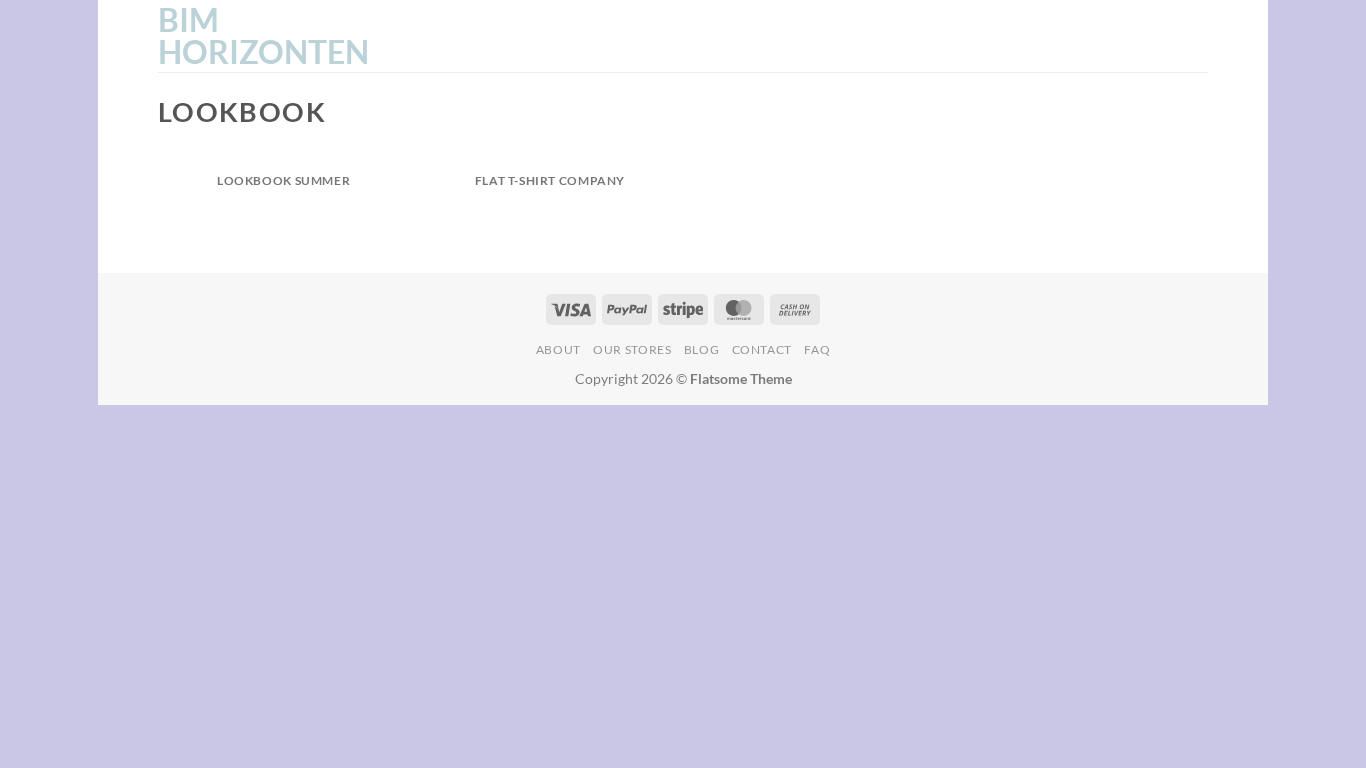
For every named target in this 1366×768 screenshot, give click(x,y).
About (558, 349)
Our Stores (632, 349)
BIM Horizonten (258, 36)
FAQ (817, 349)
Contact (762, 349)
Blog (701, 349)
